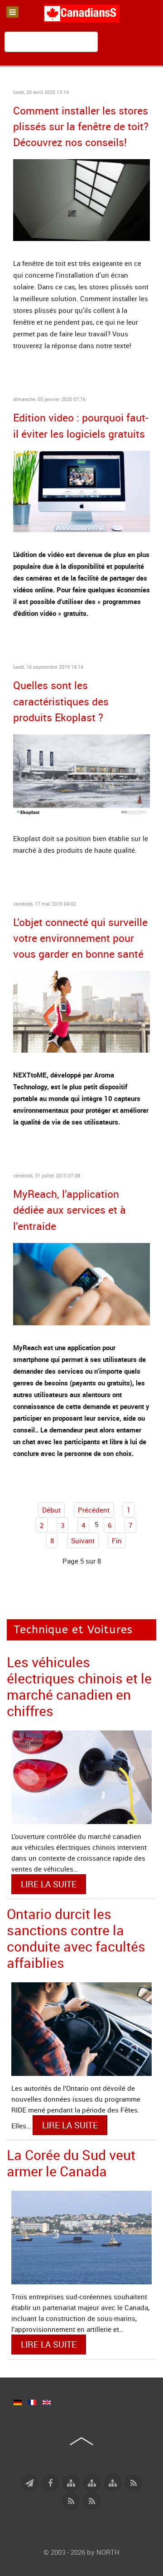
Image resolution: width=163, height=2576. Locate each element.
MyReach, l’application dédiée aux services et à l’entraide (70, 1210)
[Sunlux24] (81, 199)
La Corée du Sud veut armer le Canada (71, 2163)
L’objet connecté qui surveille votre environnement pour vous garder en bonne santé (80, 938)
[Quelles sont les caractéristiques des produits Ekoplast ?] (81, 774)
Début (51, 1510)
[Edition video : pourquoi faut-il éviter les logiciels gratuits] (81, 491)
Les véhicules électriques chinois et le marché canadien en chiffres (79, 1686)
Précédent (94, 1510)
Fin (117, 1541)
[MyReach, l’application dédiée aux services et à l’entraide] (81, 1283)
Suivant (83, 1541)
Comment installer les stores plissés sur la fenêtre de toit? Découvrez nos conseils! (81, 126)
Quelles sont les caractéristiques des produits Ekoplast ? (61, 701)
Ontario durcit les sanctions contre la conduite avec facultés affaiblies (76, 1938)
